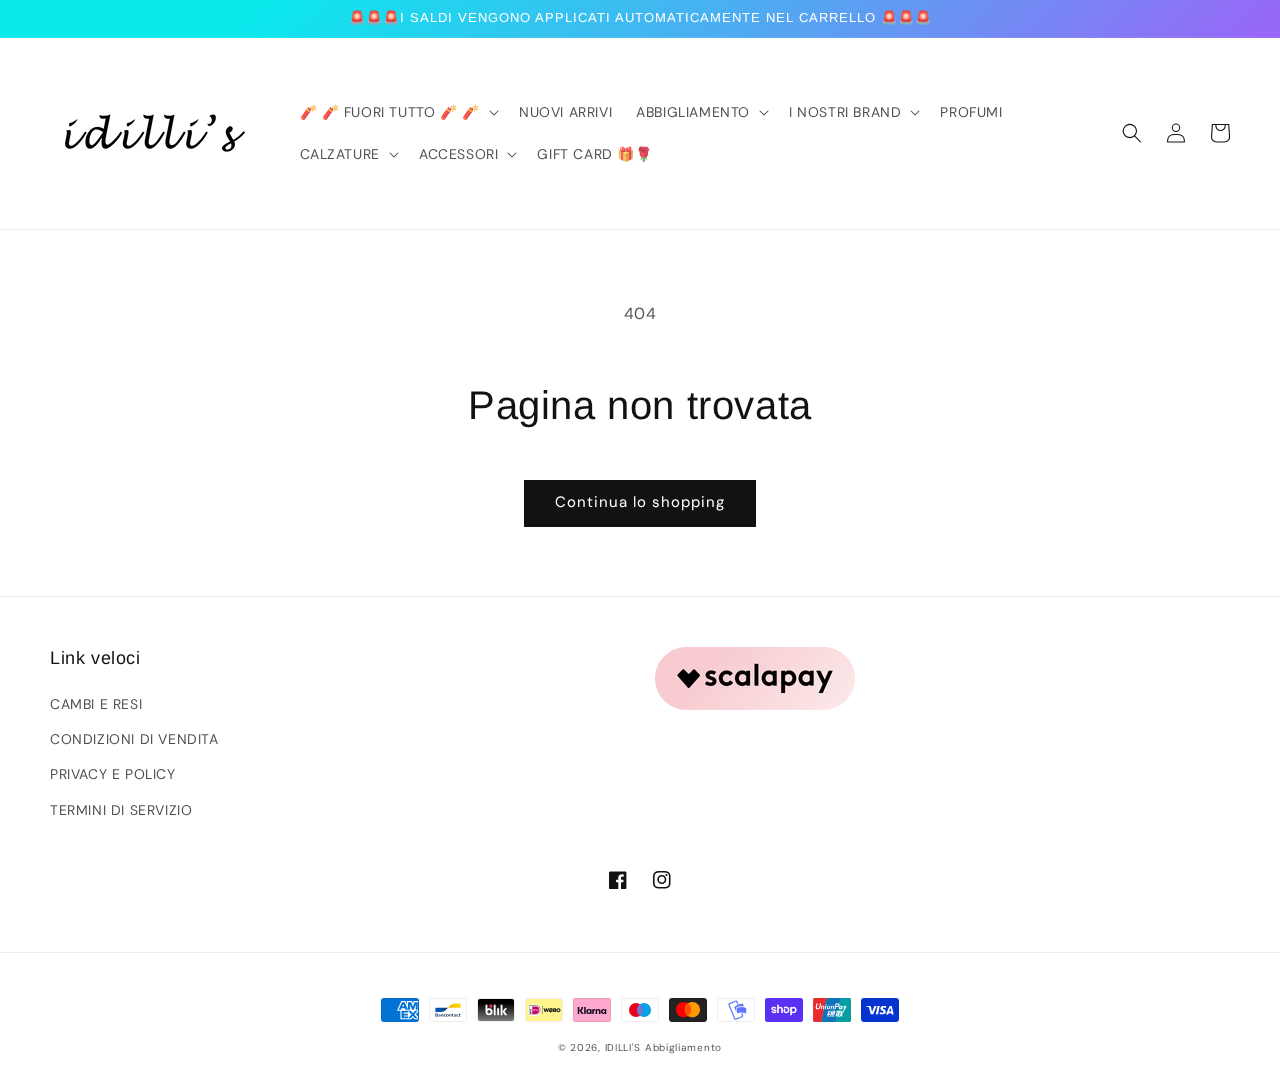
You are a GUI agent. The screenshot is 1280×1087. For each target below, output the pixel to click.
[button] (1132, 133)
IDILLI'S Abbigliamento (663, 1047)
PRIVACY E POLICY (113, 774)
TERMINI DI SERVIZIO (121, 810)
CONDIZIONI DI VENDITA (134, 739)
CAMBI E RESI (96, 704)
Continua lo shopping (640, 502)
